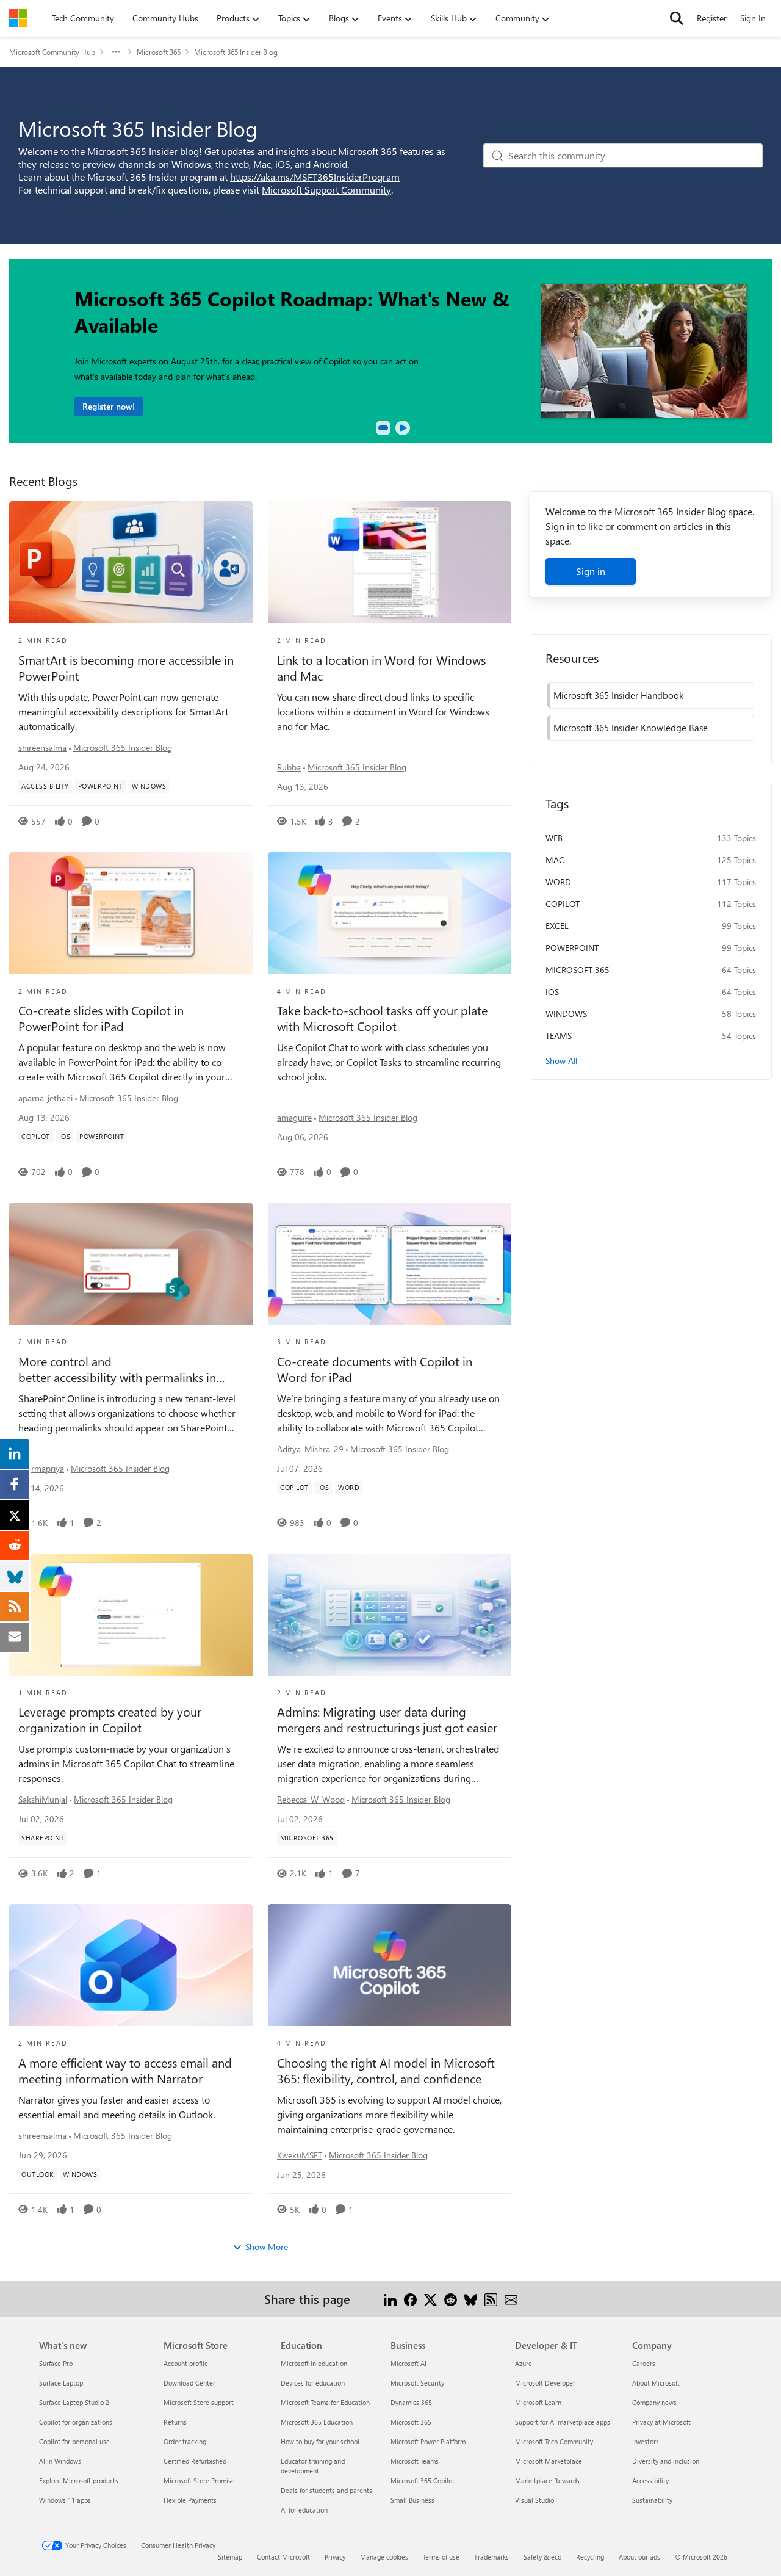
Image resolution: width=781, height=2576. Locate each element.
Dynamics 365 (411, 2402)
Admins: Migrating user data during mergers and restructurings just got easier (387, 1720)
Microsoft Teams (415, 2461)
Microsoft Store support (199, 2402)
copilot (563, 904)
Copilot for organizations (76, 2422)
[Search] (677, 18)
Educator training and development (313, 2466)
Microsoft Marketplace (549, 2461)
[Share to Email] (511, 2299)
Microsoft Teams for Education (325, 2402)
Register (712, 18)
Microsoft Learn (538, 2402)
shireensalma (42, 747)
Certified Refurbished (195, 2461)
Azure (524, 2363)
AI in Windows (60, 2461)
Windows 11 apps (65, 2500)
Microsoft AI (408, 2363)
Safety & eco (542, 2557)
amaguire (294, 1117)
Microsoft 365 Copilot (423, 2480)
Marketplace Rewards (547, 2480)
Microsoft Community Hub (52, 52)
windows (566, 1014)
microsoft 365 (578, 970)
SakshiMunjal (43, 1799)
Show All (561, 1061)
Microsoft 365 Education (317, 2422)
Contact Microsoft (283, 2557)
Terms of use (441, 2557)
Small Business (412, 2500)
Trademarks (491, 2557)
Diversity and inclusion (666, 2461)
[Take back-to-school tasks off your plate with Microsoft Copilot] (390, 913)
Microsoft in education (314, 2363)
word (558, 882)
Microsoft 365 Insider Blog (123, 747)
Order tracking (185, 2441)
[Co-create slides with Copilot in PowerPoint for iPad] (131, 913)
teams (559, 1036)
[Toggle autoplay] (403, 428)
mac (555, 860)
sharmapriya (41, 1468)
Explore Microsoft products (79, 2480)
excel (557, 926)
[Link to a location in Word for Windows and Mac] (390, 562)
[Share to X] (430, 2299)
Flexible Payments (190, 2500)
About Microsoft (656, 2383)
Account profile (186, 2363)
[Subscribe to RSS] (491, 2299)
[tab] (383, 428)
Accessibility (650, 2480)
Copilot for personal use (74, 2441)
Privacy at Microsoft (661, 2422)
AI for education (304, 2510)
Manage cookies (384, 2557)
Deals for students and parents (326, 2490)
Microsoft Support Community (326, 190)
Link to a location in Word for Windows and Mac (381, 668)
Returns (175, 2422)
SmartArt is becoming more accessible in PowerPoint (126, 668)
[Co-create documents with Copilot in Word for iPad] (390, 1264)
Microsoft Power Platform (428, 2441)
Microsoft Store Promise (199, 2480)
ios (552, 992)
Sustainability (652, 2500)
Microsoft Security (417, 2383)
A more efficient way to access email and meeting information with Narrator (125, 2071)
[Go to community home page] (18, 18)
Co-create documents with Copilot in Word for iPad (375, 1369)
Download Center (189, 2383)
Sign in (591, 571)
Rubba (289, 767)
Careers (644, 2363)
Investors (646, 2441)
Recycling (590, 2557)
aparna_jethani (45, 1098)
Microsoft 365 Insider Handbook (618, 695)
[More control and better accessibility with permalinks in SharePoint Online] (131, 1264)
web (554, 838)
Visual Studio (534, 2500)
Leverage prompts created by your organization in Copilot (110, 1720)
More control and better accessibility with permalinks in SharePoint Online (117, 1369)
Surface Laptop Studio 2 (74, 2402)
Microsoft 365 (159, 52)
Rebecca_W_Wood (311, 1799)
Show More (267, 2247)
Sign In (753, 18)
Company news (654, 2402)
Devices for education (313, 2383)
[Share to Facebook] (410, 2299)
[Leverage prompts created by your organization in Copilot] (131, 1615)
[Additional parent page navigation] (116, 52)
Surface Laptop (61, 2383)
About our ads (639, 2557)
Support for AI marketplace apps (563, 2422)
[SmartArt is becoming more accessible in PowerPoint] (131, 562)
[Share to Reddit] (451, 2299)
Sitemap (230, 2557)
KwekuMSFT (300, 2155)
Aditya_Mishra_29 (310, 1449)
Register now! (109, 406)
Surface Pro (56, 2363)
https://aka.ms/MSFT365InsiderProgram (315, 177)
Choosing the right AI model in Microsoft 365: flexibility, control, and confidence (386, 2071)
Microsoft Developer (545, 2383)
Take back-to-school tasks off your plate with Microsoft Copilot (382, 1018)
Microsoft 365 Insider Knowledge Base (631, 728)
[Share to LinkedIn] (390, 2299)
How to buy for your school (320, 2441)
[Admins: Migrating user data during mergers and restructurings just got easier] (390, 1615)
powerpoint (572, 948)
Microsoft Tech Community (554, 2441)
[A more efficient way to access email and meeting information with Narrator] (131, 1965)
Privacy (335, 2557)
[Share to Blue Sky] (471, 2299)
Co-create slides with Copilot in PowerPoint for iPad (101, 1018)
